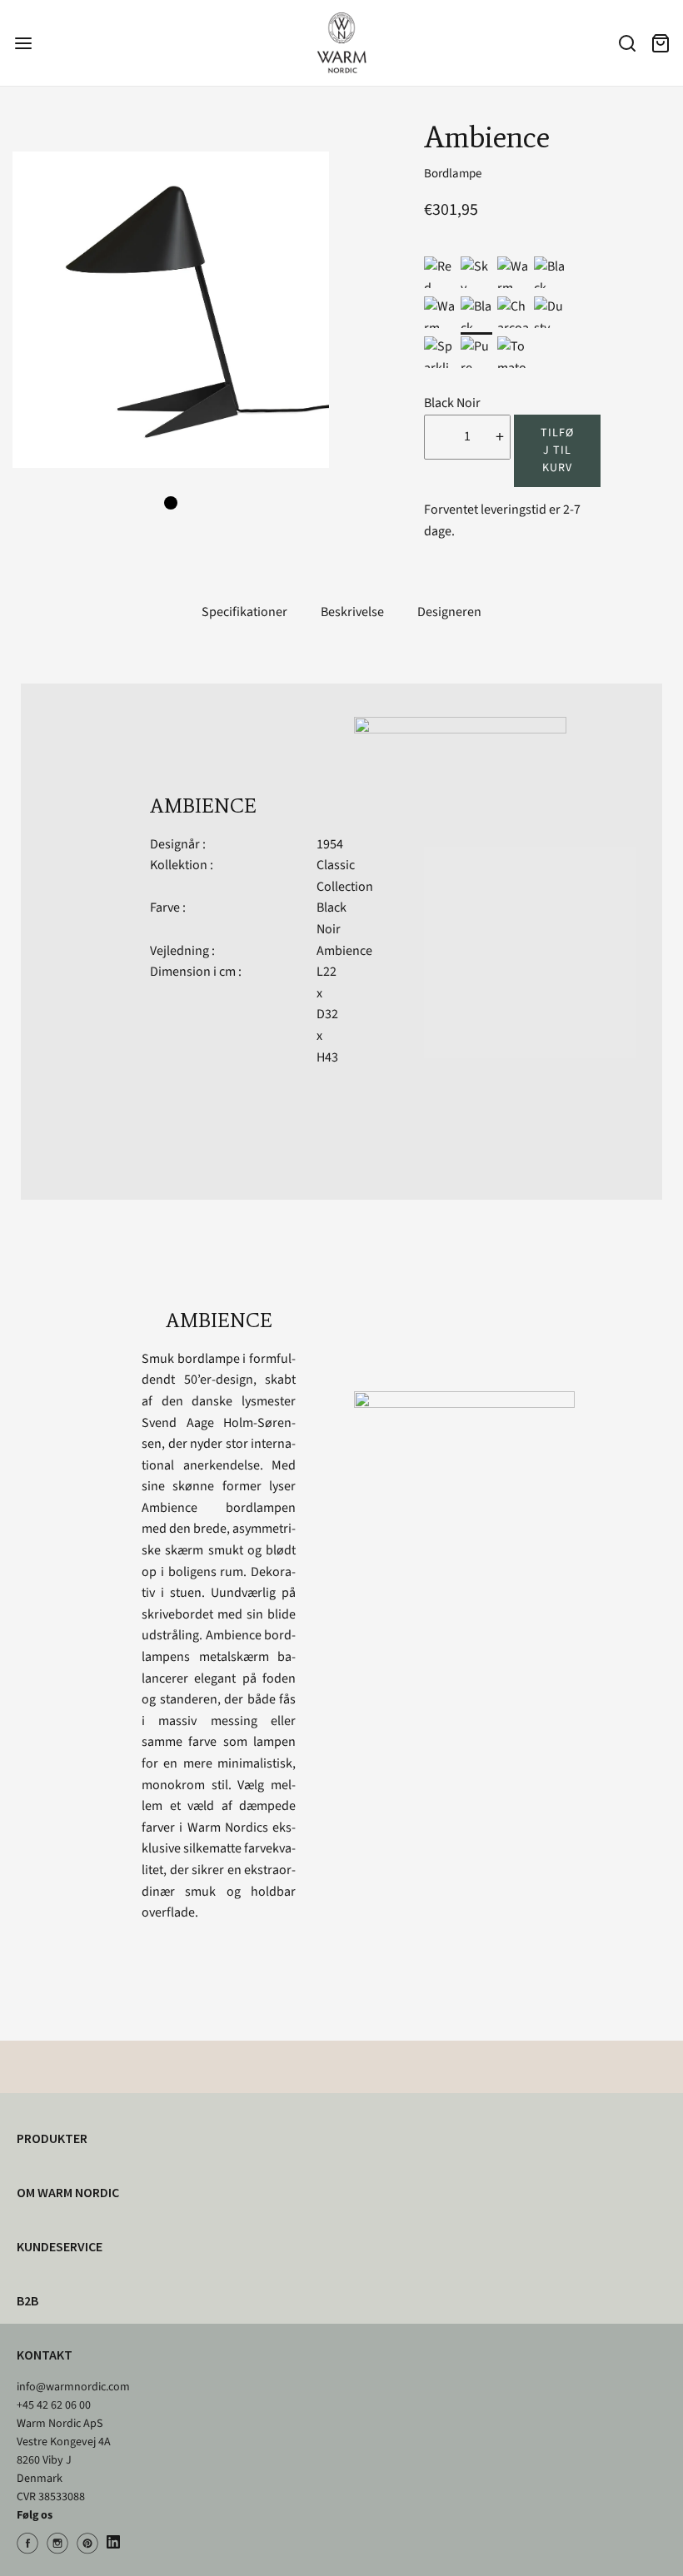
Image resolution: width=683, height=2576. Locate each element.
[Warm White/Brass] (513, 272)
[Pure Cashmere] (476, 352)
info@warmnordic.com (73, 2387)
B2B (27, 2300)
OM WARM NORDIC (68, 2192)
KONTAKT (45, 2355)
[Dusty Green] (550, 312)
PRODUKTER (52, 2138)
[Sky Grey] (476, 272)
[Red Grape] (440, 272)
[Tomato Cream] (513, 352)
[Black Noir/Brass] (550, 272)
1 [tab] (171, 503)
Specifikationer (244, 612)
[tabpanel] (171, 310)
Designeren (449, 612)
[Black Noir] (476, 312)
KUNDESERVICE (60, 2246)
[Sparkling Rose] (440, 352)
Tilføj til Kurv (557, 450)
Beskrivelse (352, 612)
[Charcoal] (513, 312)
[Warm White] (440, 312)
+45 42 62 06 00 (54, 2405)
